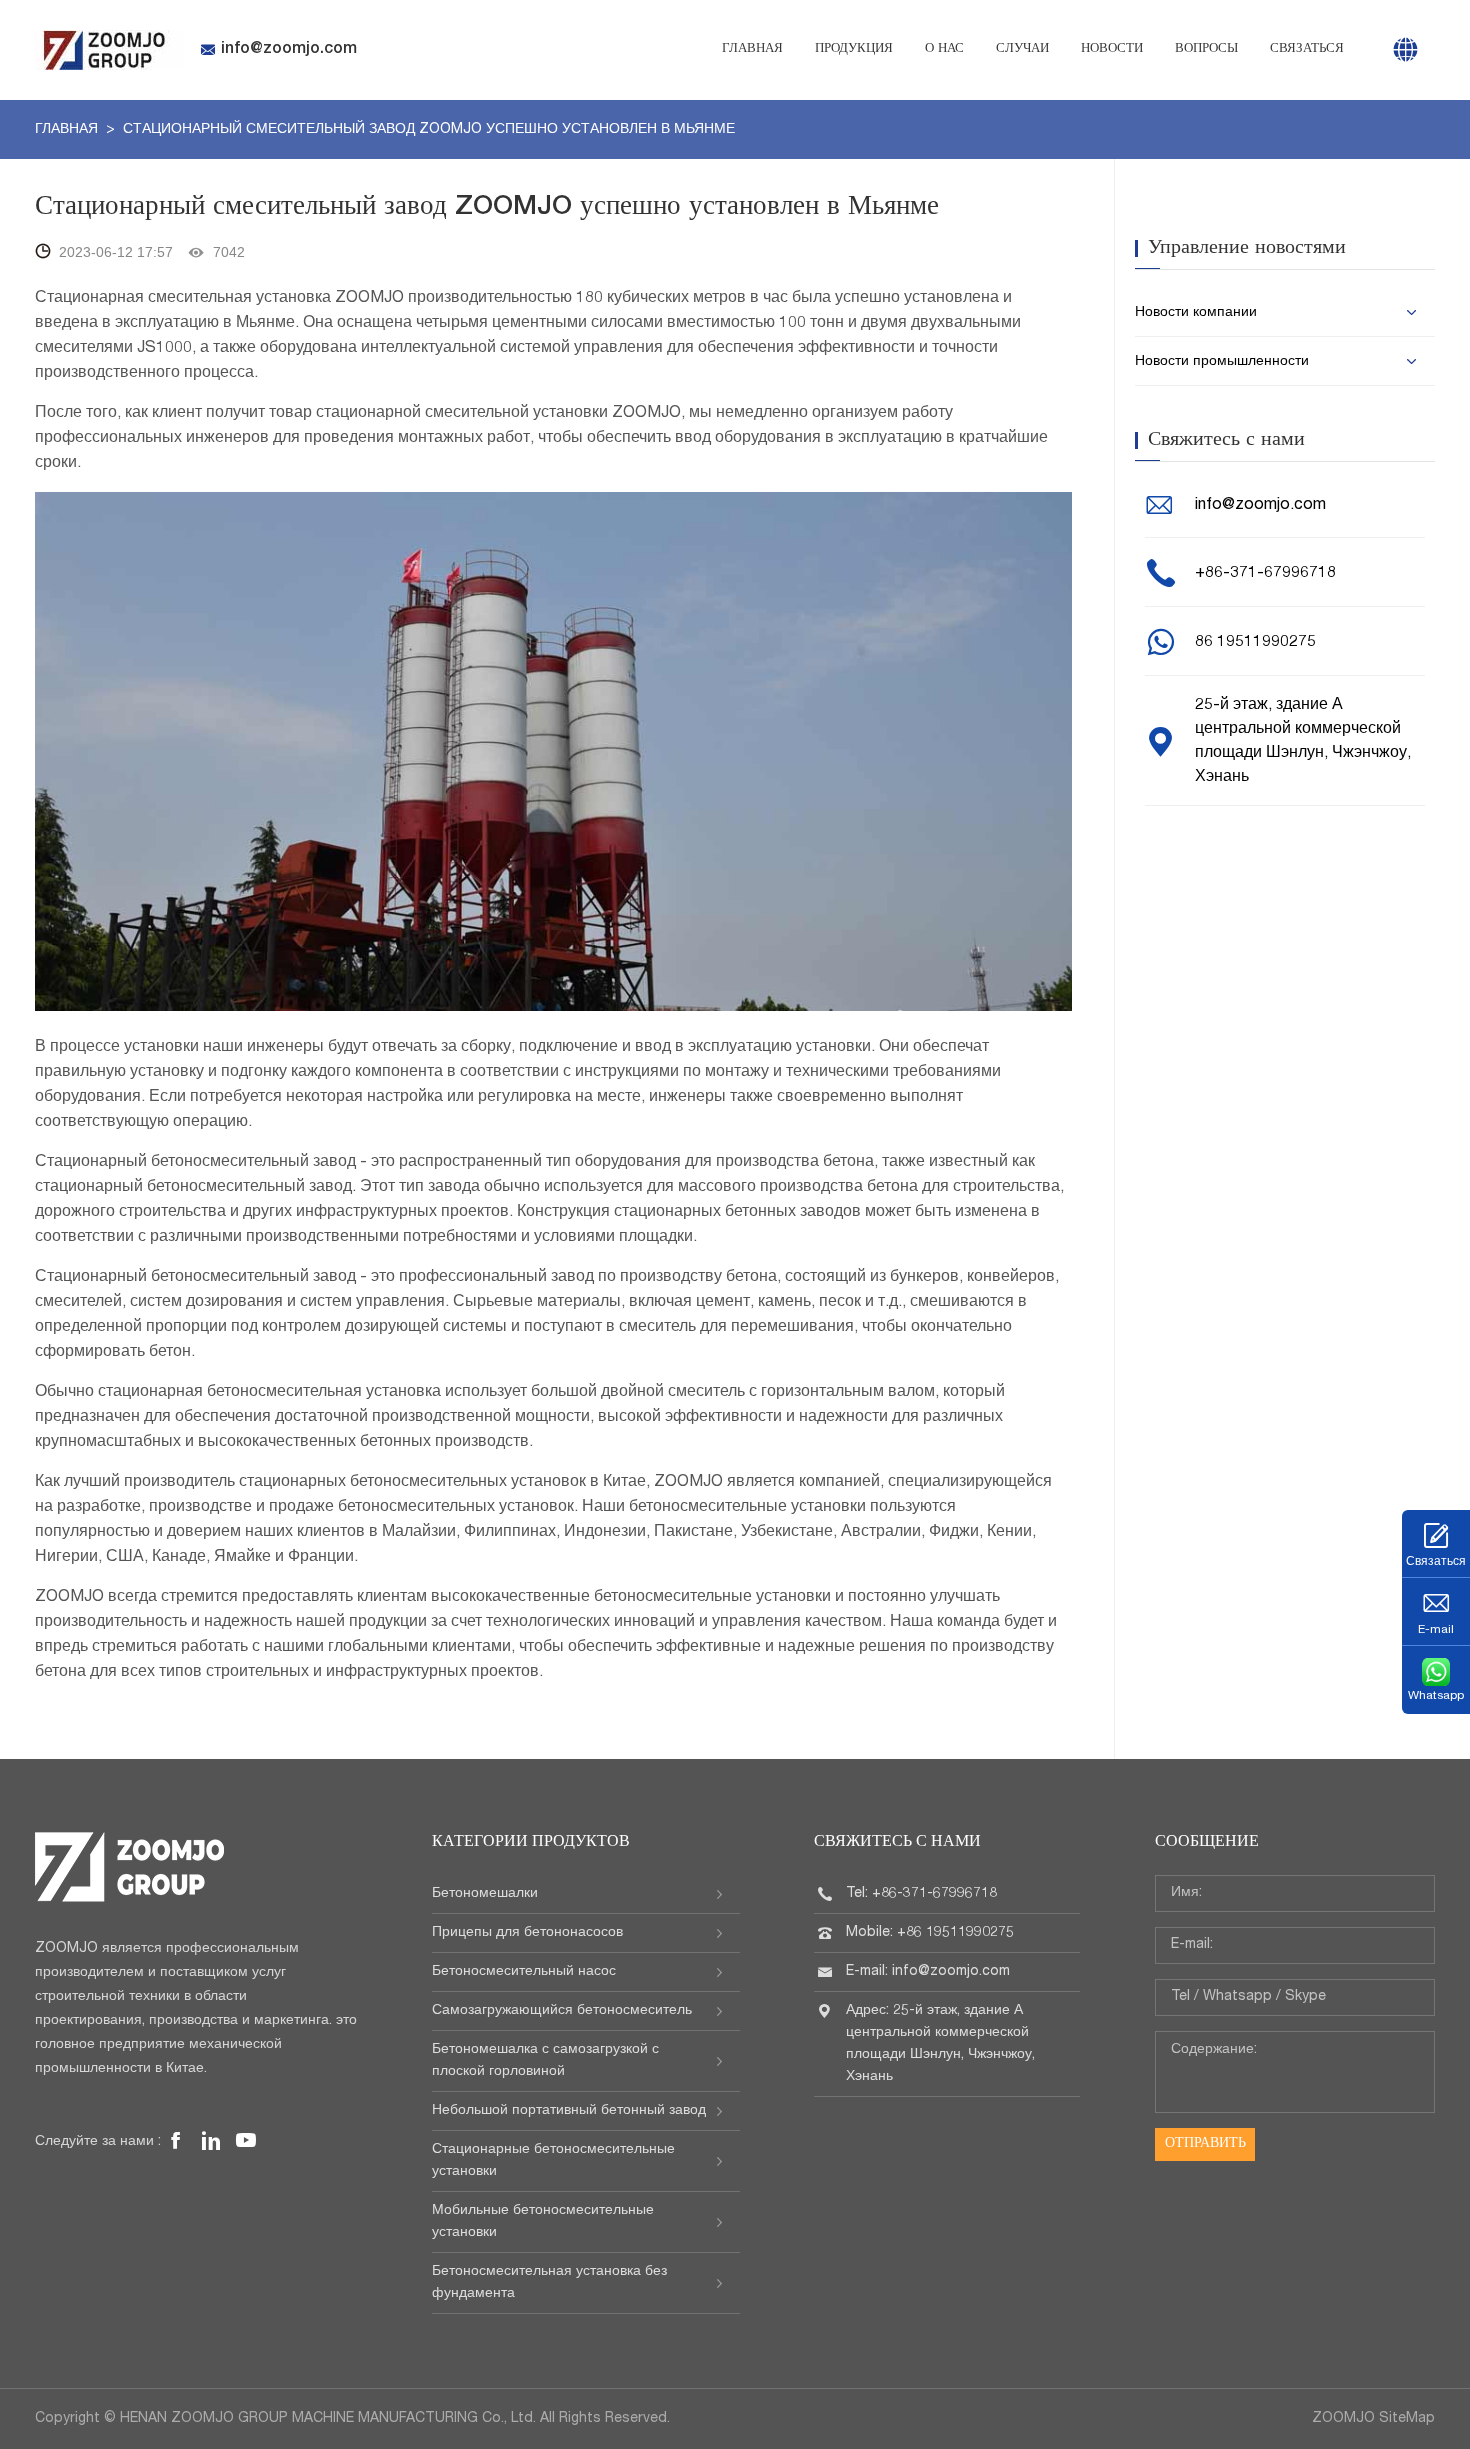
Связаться (1307, 49)
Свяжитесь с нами (897, 1843)
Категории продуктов (531, 1843)
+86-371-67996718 (1265, 574)
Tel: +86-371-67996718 (921, 1894)
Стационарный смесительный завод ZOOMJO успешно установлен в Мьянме (429, 130)
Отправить (1205, 2144)
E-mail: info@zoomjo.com (928, 1972)
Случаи (1022, 49)
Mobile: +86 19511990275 (930, 1933)
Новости (1112, 49)
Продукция (854, 49)
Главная (752, 49)
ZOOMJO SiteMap (1373, 2419)
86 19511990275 (1255, 643)
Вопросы (1206, 49)
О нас (944, 49)
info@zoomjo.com (289, 50)
